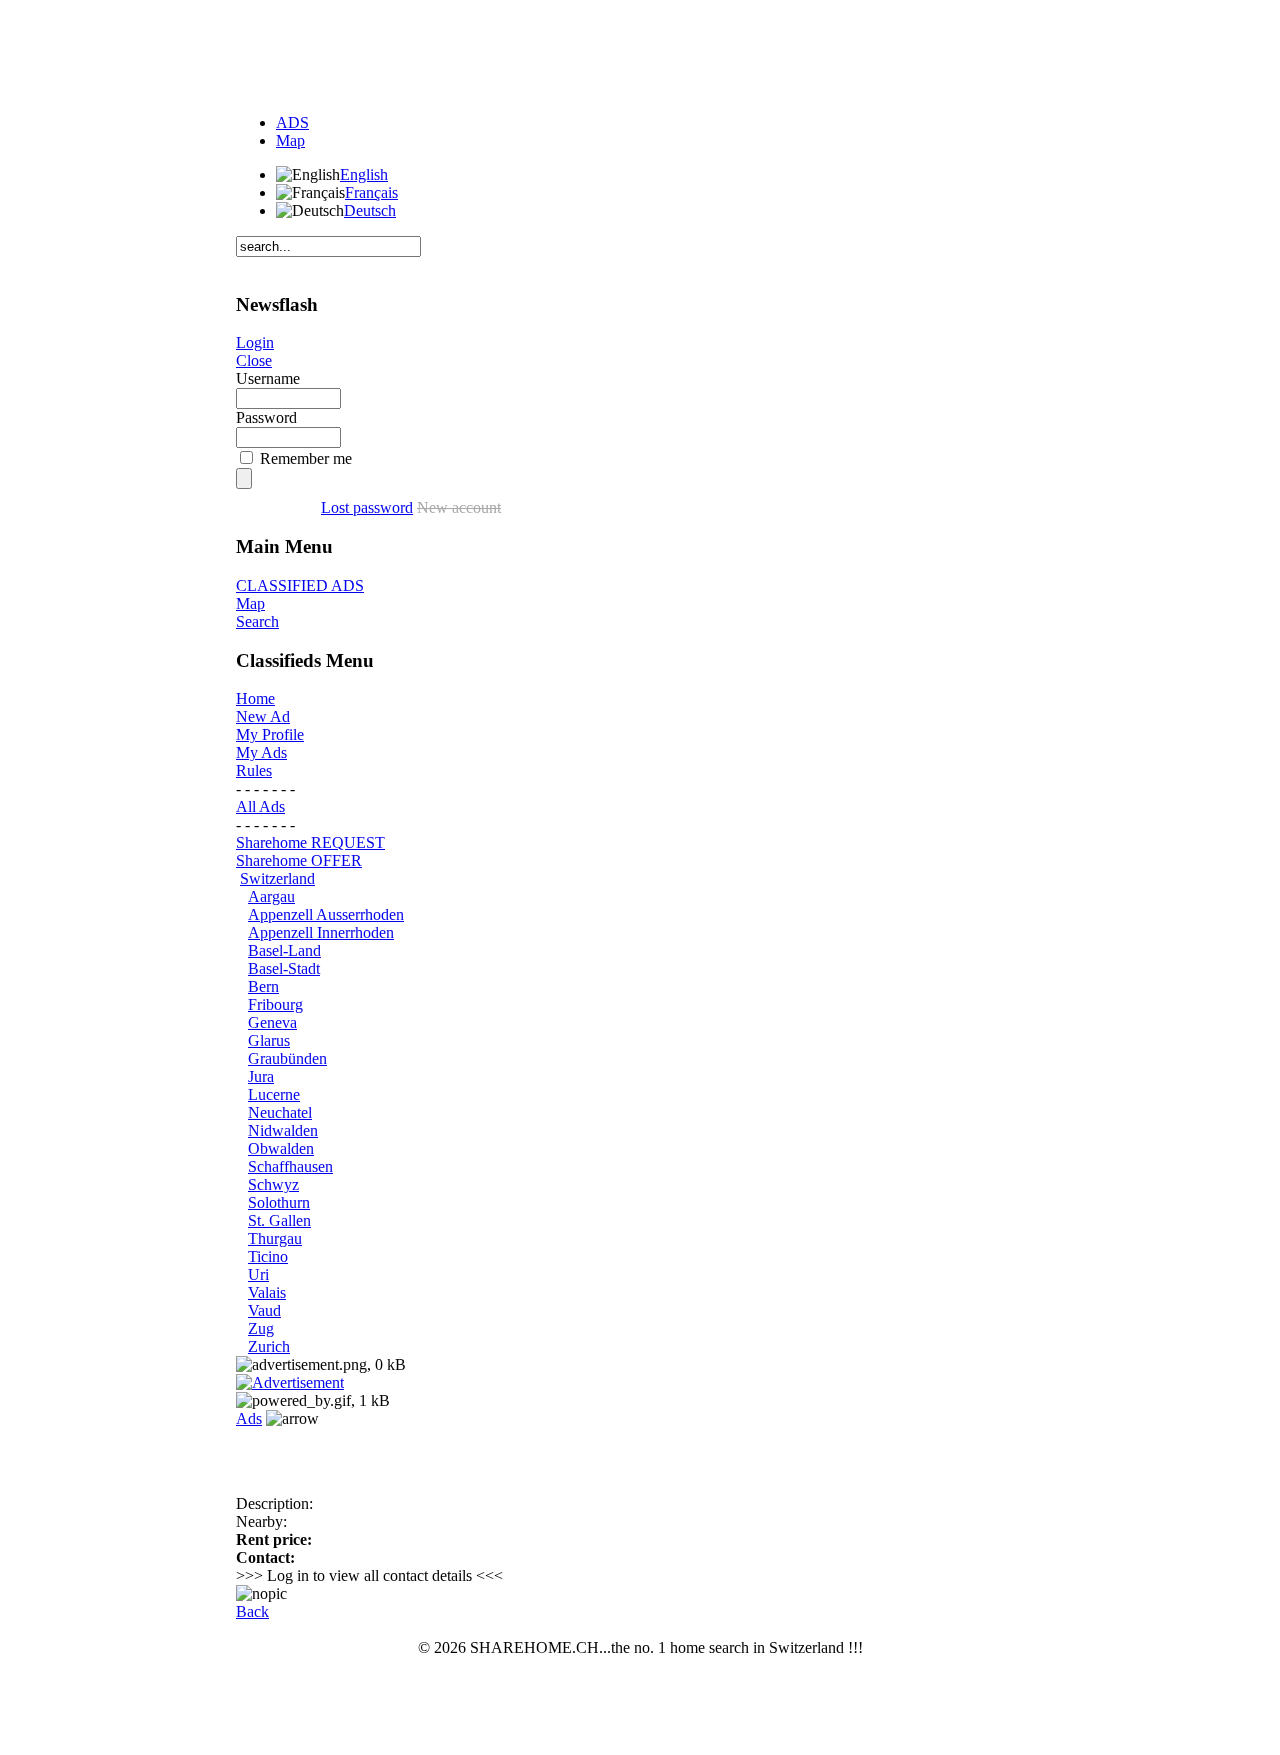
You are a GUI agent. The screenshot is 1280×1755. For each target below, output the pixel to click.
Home (255, 698)
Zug (261, 1328)
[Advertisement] (640, 53)
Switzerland (277, 878)
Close (254, 360)
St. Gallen (279, 1220)
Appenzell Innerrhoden (321, 932)
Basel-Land (284, 950)
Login (255, 342)
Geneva (272, 1022)
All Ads (260, 806)
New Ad (263, 716)
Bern (263, 986)
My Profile (270, 734)
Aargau (271, 896)
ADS (292, 122)
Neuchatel (280, 1112)
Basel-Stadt (284, 968)
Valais (267, 1292)
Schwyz (273, 1184)
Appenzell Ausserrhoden (326, 914)
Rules (254, 770)
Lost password (367, 507)
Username (268, 378)
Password (266, 417)
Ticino (268, 1256)
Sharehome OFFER (299, 860)
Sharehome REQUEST (310, 842)
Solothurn (279, 1202)
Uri (258, 1274)
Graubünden (287, 1058)
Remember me (306, 458)
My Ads (261, 752)
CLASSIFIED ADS (300, 585)
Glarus (269, 1040)
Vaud (264, 1310)
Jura (261, 1076)
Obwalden (281, 1148)
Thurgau (275, 1238)
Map (290, 140)
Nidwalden (283, 1130)
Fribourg (275, 1004)
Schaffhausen (290, 1166)
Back (252, 1611)
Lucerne (274, 1094)
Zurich (269, 1346)
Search (257, 621)
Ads (249, 1418)
